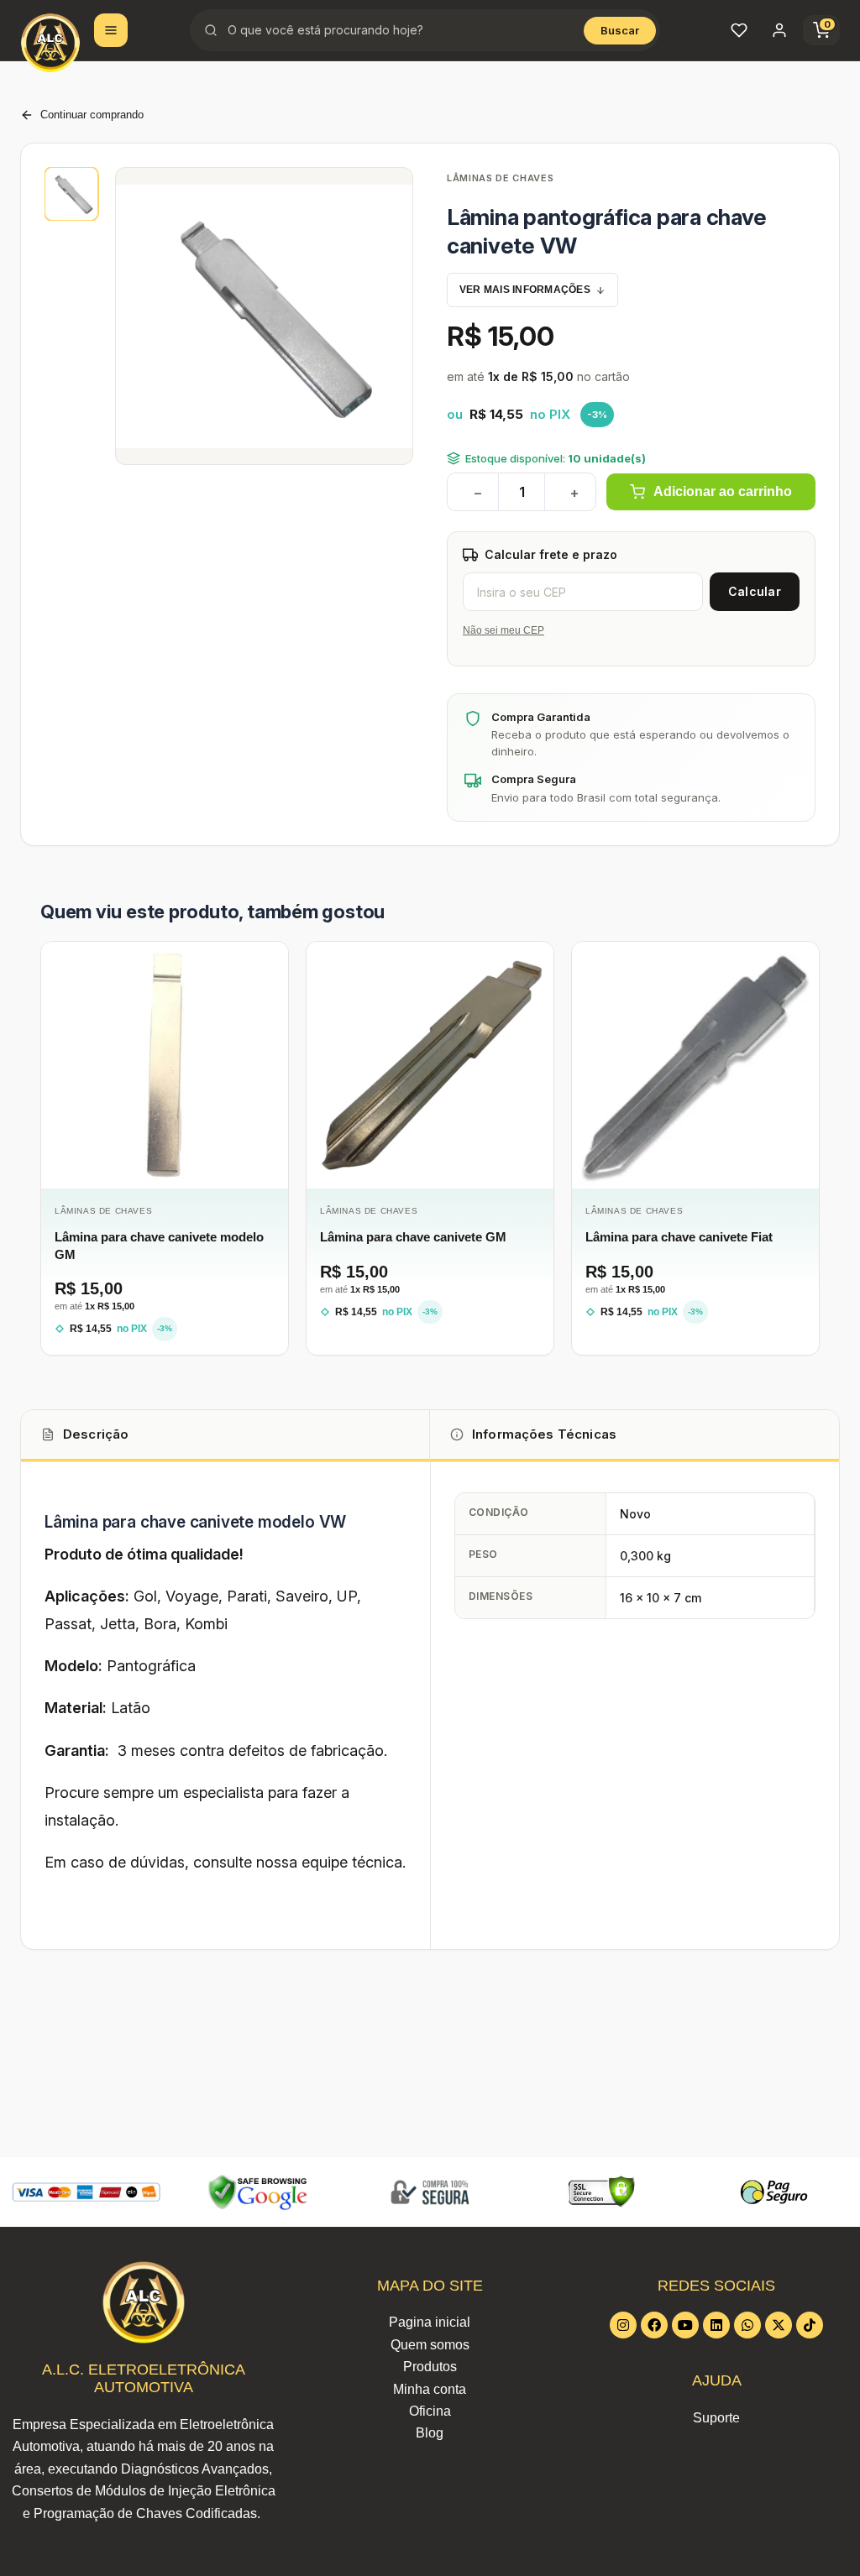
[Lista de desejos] (739, 30)
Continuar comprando (92, 115)
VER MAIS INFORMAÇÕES (525, 290)
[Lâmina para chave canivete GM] (430, 1065)
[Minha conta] (779, 30)
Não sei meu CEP (503, 630)
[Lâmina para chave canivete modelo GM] (165, 1065)
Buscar (620, 30)
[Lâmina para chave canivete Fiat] (695, 1065)
